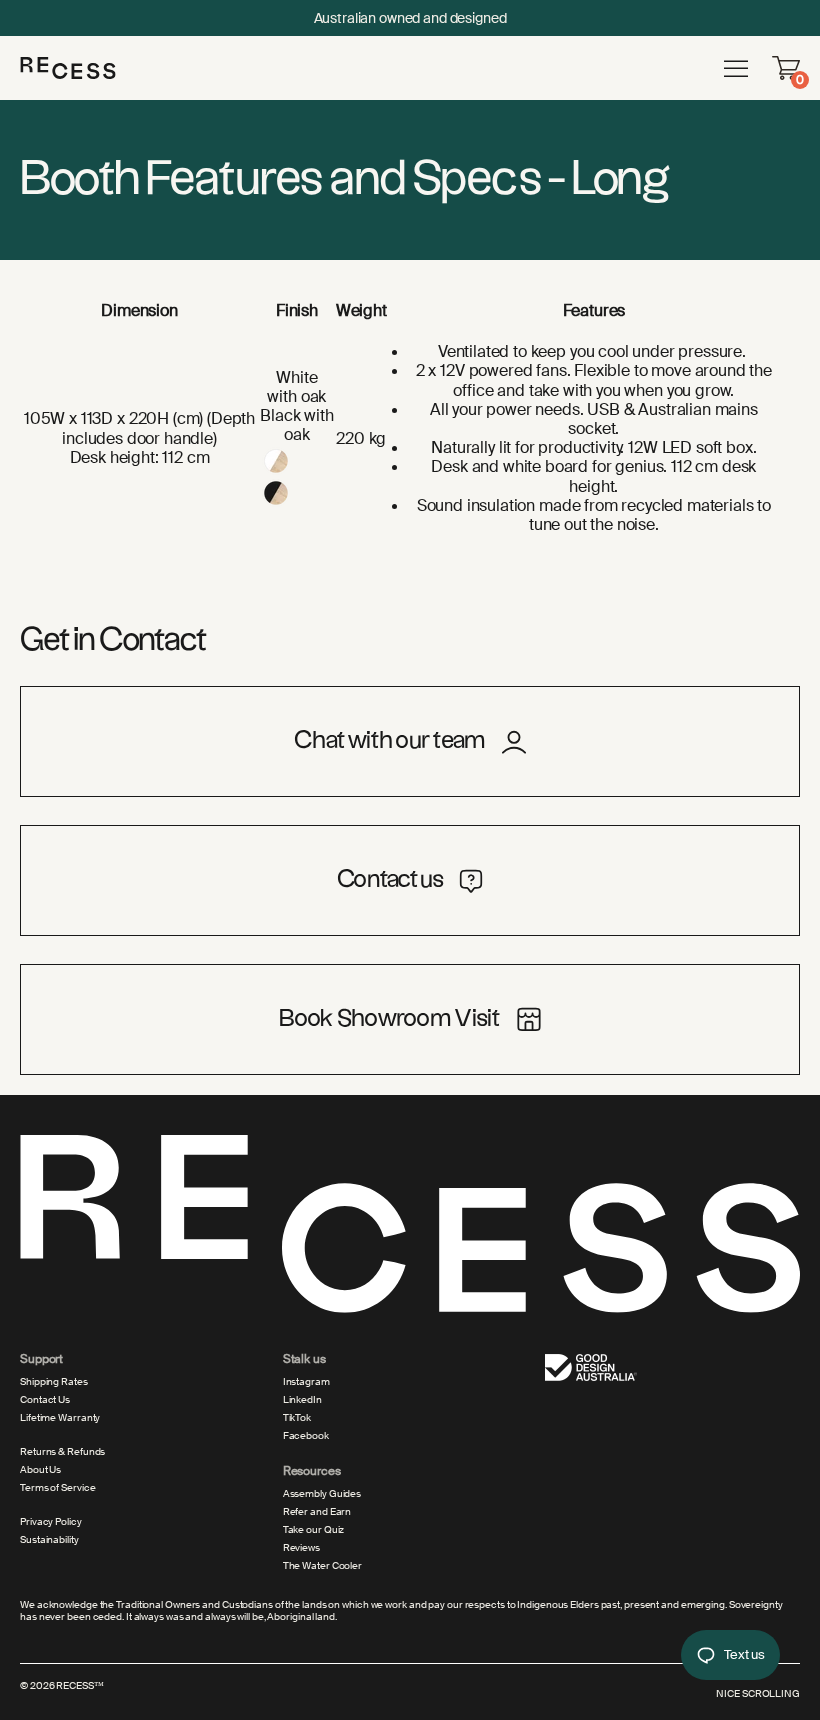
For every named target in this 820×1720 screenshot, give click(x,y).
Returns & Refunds (62, 1452)
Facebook (306, 1436)
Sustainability (49, 1540)
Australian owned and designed (410, 18)
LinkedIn (302, 1400)
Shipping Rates (54, 1382)
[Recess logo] (68, 67)
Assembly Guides (322, 1494)
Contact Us (45, 1400)
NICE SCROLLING (758, 1693)
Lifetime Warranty (60, 1418)
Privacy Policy (51, 1522)
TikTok (297, 1418)
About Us (40, 1470)
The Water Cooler (322, 1566)
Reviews (301, 1548)
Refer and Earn (317, 1512)
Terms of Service (57, 1488)
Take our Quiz (314, 1530)
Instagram (306, 1382)
